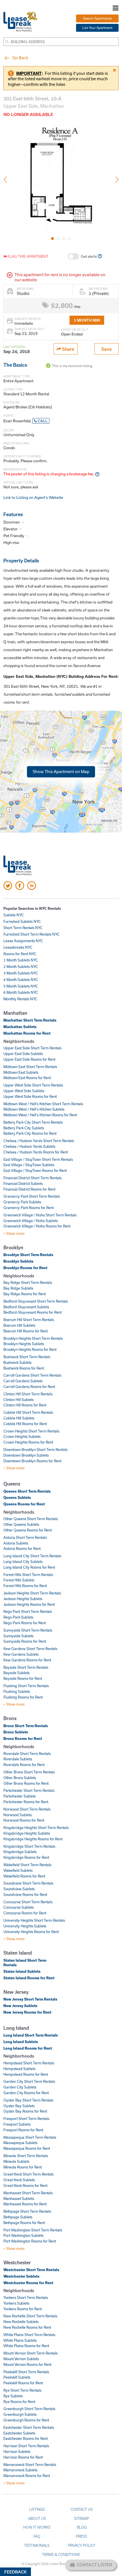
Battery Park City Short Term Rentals (33, 1122)
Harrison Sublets (17, 2451)
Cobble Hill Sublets (19, 1418)
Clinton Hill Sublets (19, 1400)
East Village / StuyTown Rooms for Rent (35, 1170)
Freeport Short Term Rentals (26, 2119)
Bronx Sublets (16, 1732)
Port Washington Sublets (23, 2235)
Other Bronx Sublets (20, 1778)
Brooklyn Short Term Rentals (28, 1255)
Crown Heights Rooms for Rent (28, 1442)
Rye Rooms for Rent (19, 2402)
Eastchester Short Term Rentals (29, 2427)
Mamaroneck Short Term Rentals (30, 2465)
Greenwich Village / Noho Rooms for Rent (37, 1226)
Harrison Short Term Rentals (26, 2446)
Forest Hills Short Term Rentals (28, 1575)
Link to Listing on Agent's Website (33, 497)
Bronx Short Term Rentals (26, 1726)
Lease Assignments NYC (23, 941)
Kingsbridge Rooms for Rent (26, 1857)
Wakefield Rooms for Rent (24, 1876)
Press (82, 2536)
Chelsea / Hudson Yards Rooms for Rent (36, 1152)
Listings (37, 2509)
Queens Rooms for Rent (24, 1504)
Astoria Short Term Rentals (25, 1537)
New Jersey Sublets (20, 2006)
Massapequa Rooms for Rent (27, 2148)
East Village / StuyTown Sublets (29, 1165)
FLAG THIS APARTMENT (28, 256)
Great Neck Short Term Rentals (29, 2174)
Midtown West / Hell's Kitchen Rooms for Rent (40, 1115)
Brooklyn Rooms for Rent (25, 1268)
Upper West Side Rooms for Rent (30, 1096)
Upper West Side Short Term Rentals (33, 1085)
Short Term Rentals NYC (23, 928)
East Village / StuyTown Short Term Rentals (38, 1159)
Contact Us (82, 2509)
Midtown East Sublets (21, 1072)
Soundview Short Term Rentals (28, 1883)
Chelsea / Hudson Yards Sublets (29, 1146)
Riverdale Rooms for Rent (24, 1765)
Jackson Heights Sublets (23, 1599)
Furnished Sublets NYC (22, 921)
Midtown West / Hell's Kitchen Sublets (34, 1109)
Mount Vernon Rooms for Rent (27, 2364)
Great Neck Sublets (19, 2180)
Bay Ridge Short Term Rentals (28, 1282)
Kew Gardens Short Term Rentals (30, 1649)
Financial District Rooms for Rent (29, 1189)
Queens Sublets (17, 1497)
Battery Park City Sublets (24, 1128)
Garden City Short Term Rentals (29, 2081)
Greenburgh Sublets (20, 2414)
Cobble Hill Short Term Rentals (28, 1412)
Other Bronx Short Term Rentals (29, 1772)
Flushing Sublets (17, 1691)
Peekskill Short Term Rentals (26, 2372)
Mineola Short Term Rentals (26, 2156)
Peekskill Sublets (17, 2377)
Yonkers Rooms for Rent (23, 2309)
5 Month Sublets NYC (21, 986)
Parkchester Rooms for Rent (26, 1802)
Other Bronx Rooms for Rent (26, 1783)
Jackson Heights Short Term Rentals (32, 1593)
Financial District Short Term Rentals (32, 1178)
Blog (82, 2527)
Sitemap (82, 2518)
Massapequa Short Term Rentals (30, 2137)
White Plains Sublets (20, 2340)
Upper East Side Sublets (23, 1054)
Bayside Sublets (16, 1673)
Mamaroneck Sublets (20, 2470)
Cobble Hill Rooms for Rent (25, 1424)
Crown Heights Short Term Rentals (31, 1431)
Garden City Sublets (20, 2087)
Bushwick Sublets (17, 1362)
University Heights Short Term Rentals (34, 1920)
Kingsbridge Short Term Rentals (29, 1846)
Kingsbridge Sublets (20, 1852)
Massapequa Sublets (20, 2143)
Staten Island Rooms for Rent (29, 1978)
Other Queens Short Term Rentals (31, 1519)
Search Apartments (97, 18)
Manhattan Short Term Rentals (30, 1020)
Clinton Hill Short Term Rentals (28, 1394)
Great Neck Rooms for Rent (25, 2185)
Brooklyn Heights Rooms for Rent (30, 1349)
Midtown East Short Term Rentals (30, 1067)
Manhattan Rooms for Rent (27, 1033)
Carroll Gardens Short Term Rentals (32, 1375)
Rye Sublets (13, 2396)
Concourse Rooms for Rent (25, 1913)
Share (68, 349)
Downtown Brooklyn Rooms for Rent (32, 1461)
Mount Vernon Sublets (21, 2359)
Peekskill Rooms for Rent (23, 2383)
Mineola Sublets (16, 2161)
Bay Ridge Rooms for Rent (25, 1294)
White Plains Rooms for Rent (26, 2346)
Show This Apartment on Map (61, 771)
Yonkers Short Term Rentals (26, 2297)
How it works (37, 2527)
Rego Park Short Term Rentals (28, 1611)
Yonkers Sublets (16, 2303)
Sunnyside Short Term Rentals (28, 1630)
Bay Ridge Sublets (18, 1288)
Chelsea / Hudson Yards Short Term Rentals (39, 1141)
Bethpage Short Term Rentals (27, 2211)
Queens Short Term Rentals (27, 1491)
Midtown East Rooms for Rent (27, 1078)
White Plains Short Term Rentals (29, 2335)
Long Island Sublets (21, 2042)
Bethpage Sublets (18, 2217)
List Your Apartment (97, 28)
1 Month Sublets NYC (21, 960)
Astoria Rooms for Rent (22, 1548)
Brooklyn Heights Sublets (24, 1344)
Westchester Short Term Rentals (31, 2270)
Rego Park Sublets (18, 1617)
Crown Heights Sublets (22, 1436)
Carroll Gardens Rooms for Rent (29, 1387)
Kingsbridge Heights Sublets (27, 1833)
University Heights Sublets (25, 1926)
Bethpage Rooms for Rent (24, 2223)
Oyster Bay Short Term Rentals (28, 2100)
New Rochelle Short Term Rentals (30, 2316)
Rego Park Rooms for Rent (25, 1623)
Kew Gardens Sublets (21, 1654)
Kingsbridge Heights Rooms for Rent (33, 1839)
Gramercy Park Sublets (22, 1202)
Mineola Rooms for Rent (23, 2167)
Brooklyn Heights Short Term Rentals (33, 1338)
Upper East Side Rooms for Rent (29, 1059)
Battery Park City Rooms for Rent (30, 1133)
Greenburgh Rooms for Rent (26, 2420)
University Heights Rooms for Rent (31, 1932)
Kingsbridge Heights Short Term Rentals (36, 1828)
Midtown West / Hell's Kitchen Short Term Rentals (43, 1104)
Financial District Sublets (23, 1183)
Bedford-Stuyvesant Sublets (26, 1307)
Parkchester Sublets (20, 1796)
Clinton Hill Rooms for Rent (25, 1405)
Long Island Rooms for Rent (28, 2048)
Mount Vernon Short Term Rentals (30, 2353)
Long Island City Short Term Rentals (32, 1556)
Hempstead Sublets (19, 2069)
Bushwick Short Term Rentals (27, 1357)
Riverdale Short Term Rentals (27, 1754)
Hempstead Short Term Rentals (29, 2063)
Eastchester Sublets (19, 2433)
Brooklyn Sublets (18, 1261)
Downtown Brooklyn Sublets (26, 1455)
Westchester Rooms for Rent (28, 2283)
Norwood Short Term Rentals (27, 1809)
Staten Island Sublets (22, 1971)
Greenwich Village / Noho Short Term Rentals (40, 1215)
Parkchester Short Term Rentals (29, 1790)
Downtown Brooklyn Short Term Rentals (35, 1450)
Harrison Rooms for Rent (23, 2457)
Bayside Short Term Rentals (26, 1667)
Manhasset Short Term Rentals (28, 2193)
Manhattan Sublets (20, 1027)
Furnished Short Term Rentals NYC (31, 934)
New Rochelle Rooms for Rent (27, 2327)
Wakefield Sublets (18, 1870)
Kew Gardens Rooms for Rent (27, 1660)
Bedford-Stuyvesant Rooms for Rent (32, 1312)
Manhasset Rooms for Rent (25, 2204)
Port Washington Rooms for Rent (30, 2241)
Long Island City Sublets (23, 1562)
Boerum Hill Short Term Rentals (29, 1320)
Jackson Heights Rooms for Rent (29, 1604)
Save (107, 349)
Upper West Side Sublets (24, 1091)
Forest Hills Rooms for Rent (25, 1586)
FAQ (37, 2536)
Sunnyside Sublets (18, 1636)
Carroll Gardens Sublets (23, 1381)
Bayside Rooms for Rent (23, 1678)
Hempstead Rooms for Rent (26, 2074)
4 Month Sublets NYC (21, 980)
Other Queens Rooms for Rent (28, 1530)
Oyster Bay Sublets (19, 2106)
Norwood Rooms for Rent (24, 1820)
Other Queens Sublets (21, 1524)
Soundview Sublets (19, 1889)
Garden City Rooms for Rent (26, 2093)
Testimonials (37, 2545)
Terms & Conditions (61, 2554)
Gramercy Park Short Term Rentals (32, 1196)
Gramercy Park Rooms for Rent (29, 1208)
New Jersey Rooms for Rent (27, 2012)
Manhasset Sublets (19, 2199)
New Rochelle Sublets (21, 2322)
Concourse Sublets (19, 1907)
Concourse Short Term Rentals (28, 1902)
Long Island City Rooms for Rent (29, 1567)
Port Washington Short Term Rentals (33, 2230)
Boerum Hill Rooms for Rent (26, 1331)
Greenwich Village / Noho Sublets (31, 1221)
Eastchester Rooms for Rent (26, 2438)
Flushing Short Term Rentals (26, 1686)
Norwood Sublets (18, 1815)
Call (42, 421)
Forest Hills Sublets (19, 1580)
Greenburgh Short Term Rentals (29, 2409)
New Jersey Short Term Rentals (30, 1999)
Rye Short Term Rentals (22, 2390)
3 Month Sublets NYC (21, 973)
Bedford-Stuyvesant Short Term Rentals (36, 1301)
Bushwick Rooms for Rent (24, 1368)
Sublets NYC (14, 915)
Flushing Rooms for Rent (23, 1697)
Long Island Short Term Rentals (31, 2035)
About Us (37, 2518)
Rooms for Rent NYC (20, 954)
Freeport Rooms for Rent (23, 2130)
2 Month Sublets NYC (21, 967)
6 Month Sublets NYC (21, 992)
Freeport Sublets (17, 2124)
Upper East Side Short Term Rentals (32, 1048)
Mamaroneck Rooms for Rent (27, 2476)
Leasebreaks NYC (18, 947)
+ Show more (14, 1233)
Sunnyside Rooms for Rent (25, 1641)
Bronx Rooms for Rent (23, 1739)
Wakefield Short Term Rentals (27, 1865)
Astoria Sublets (16, 1543)
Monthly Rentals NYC (20, 999)
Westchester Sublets (21, 2276)
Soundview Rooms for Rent (25, 1894)
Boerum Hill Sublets (19, 1325)
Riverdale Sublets (18, 1759)
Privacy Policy (82, 2545)
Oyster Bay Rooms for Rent (25, 2111)
